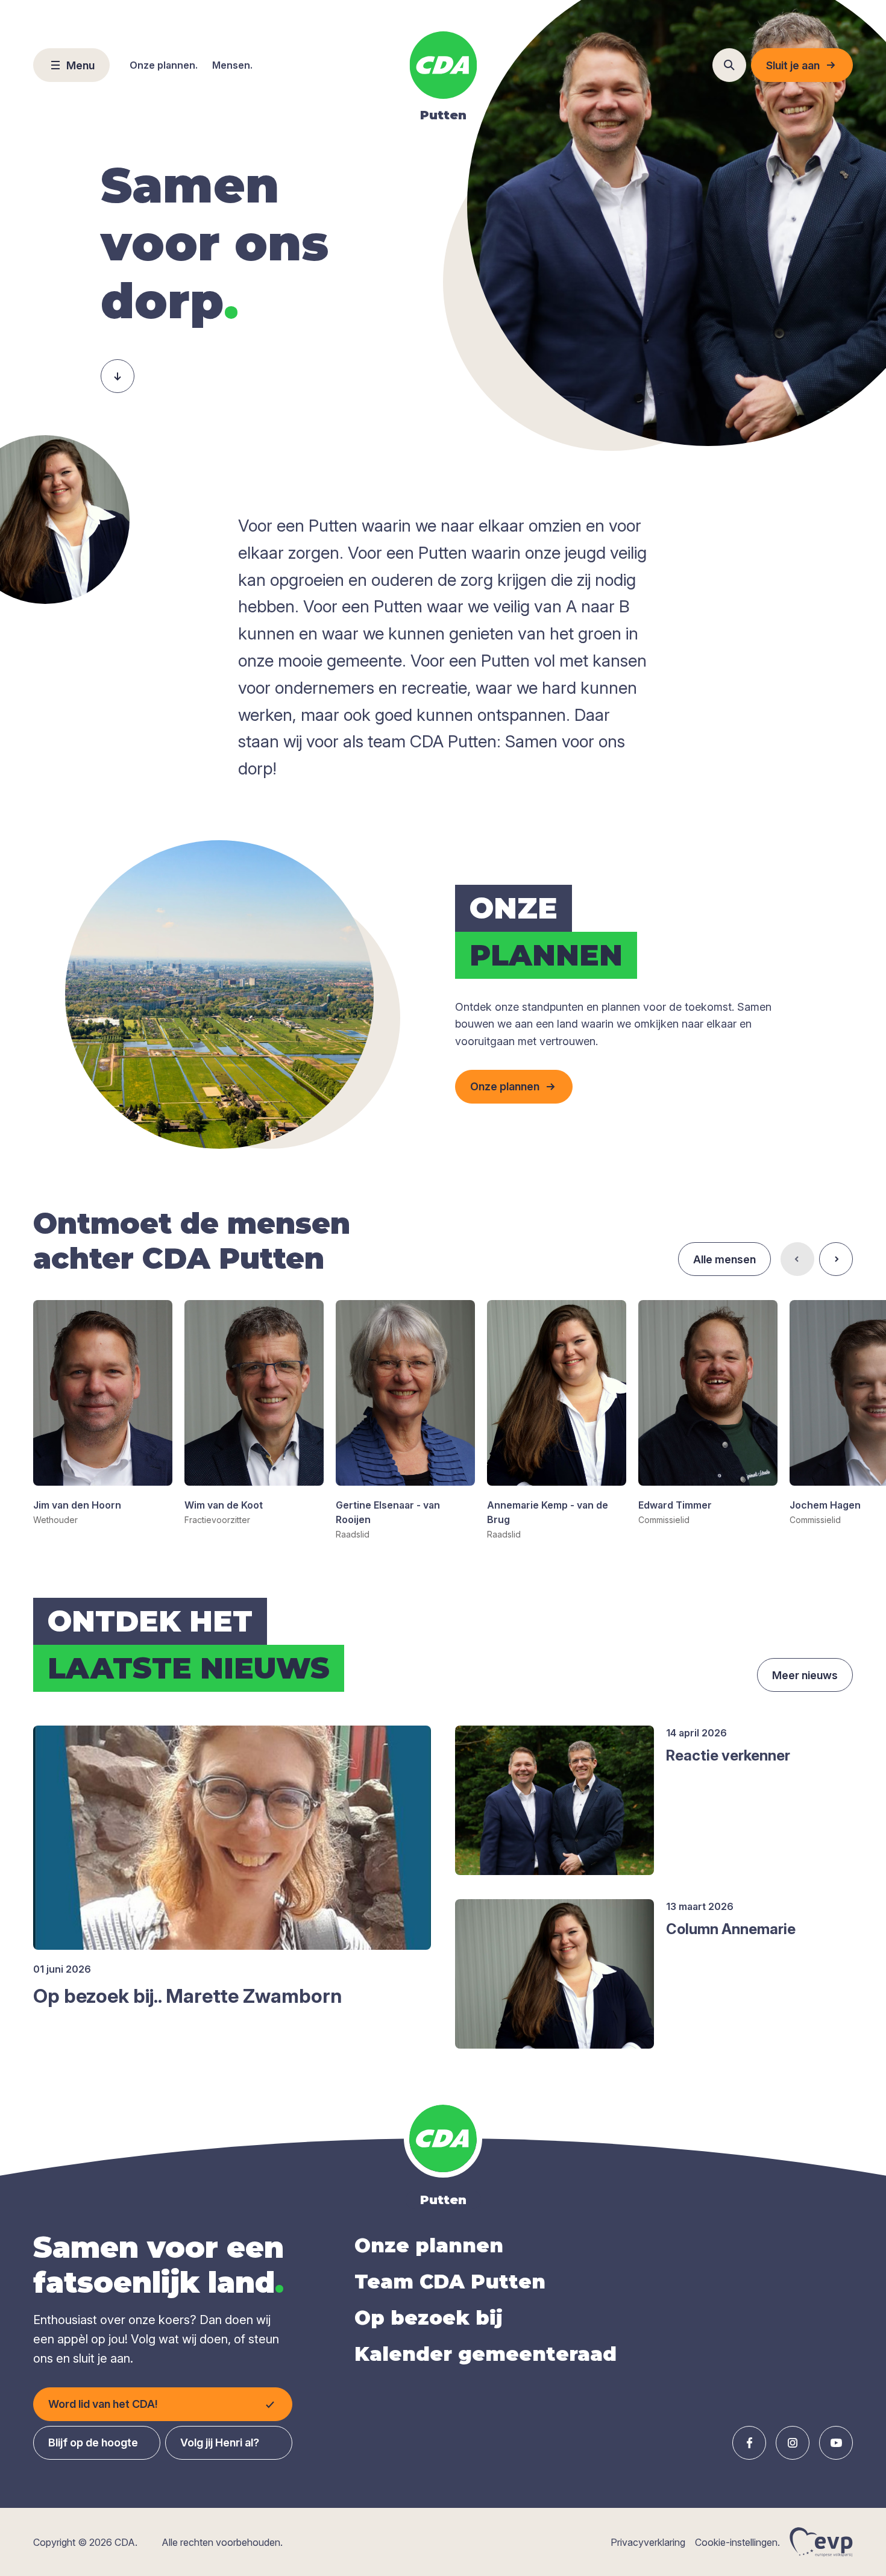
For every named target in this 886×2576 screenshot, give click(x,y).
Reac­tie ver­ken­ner (728, 1755)
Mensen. (232, 65)
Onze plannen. (164, 65)
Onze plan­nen (429, 2245)
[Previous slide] (797, 1259)
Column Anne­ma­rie (731, 1929)
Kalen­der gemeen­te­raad (485, 2354)
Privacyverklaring (648, 2542)
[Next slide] (836, 1259)
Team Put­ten (450, 2282)
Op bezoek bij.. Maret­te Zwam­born (187, 1996)
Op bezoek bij (429, 2318)
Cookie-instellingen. (737, 2542)
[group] (103, 1413)
